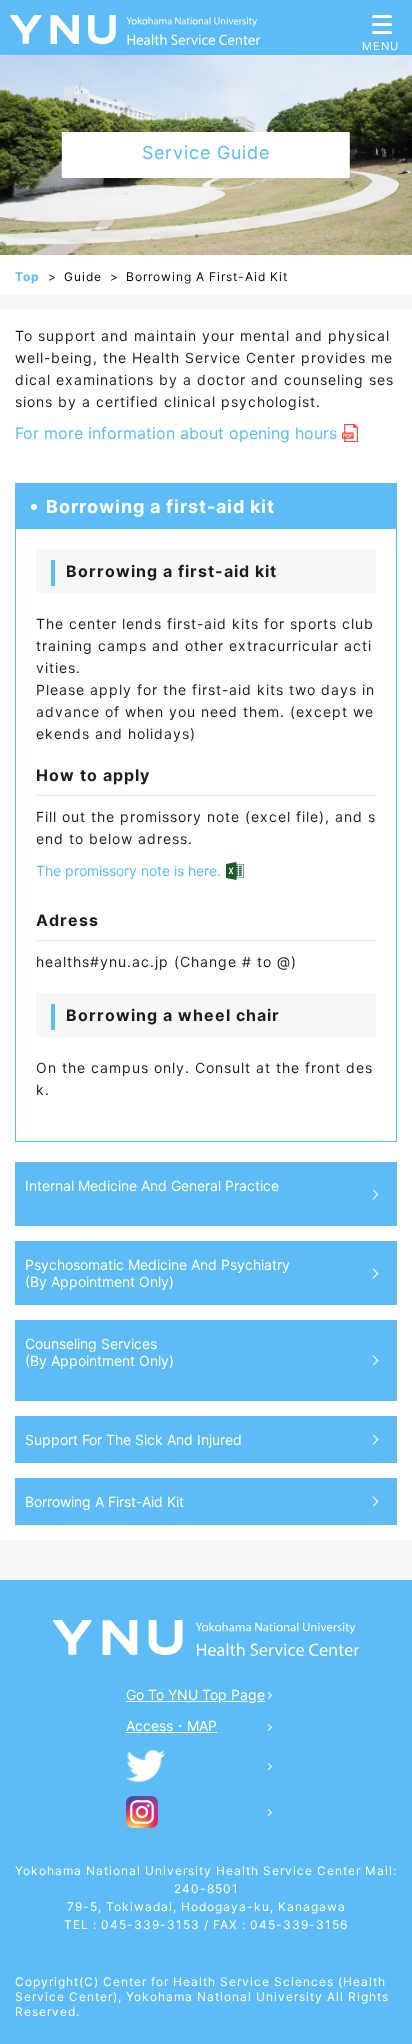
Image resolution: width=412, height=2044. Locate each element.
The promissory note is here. (128, 870)
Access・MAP (171, 1725)
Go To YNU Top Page (195, 1694)
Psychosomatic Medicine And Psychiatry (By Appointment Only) (157, 1273)
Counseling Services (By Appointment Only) (99, 1352)
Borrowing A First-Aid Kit (104, 1501)
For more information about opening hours (176, 433)
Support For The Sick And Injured (133, 1439)
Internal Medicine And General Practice (152, 1185)
